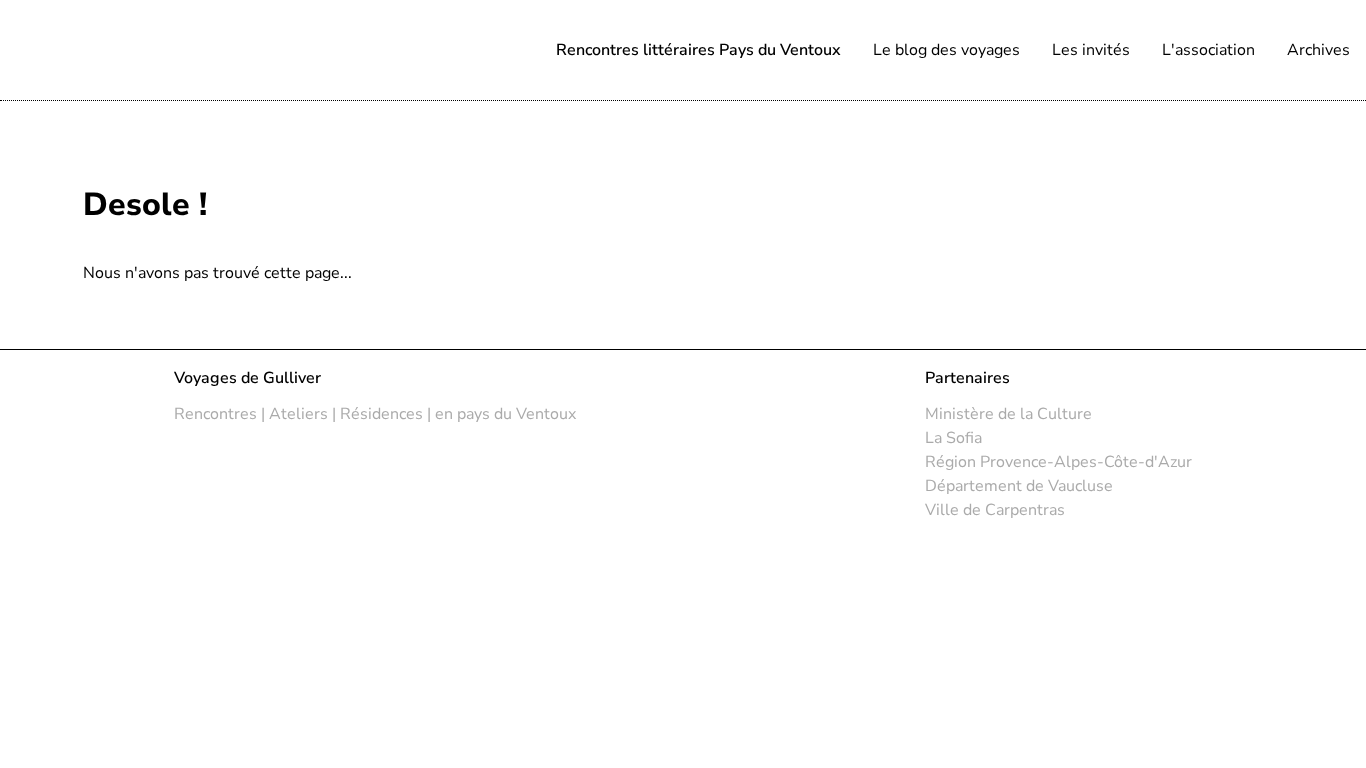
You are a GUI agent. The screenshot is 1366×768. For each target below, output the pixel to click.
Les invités (1091, 50)
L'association (1208, 50)
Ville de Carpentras (995, 510)
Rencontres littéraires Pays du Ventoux (698, 50)
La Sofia (953, 438)
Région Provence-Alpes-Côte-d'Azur (1058, 462)
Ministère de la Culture (1008, 414)
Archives (1318, 50)
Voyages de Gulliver (247, 378)
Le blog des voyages (946, 50)
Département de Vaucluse (1019, 486)
